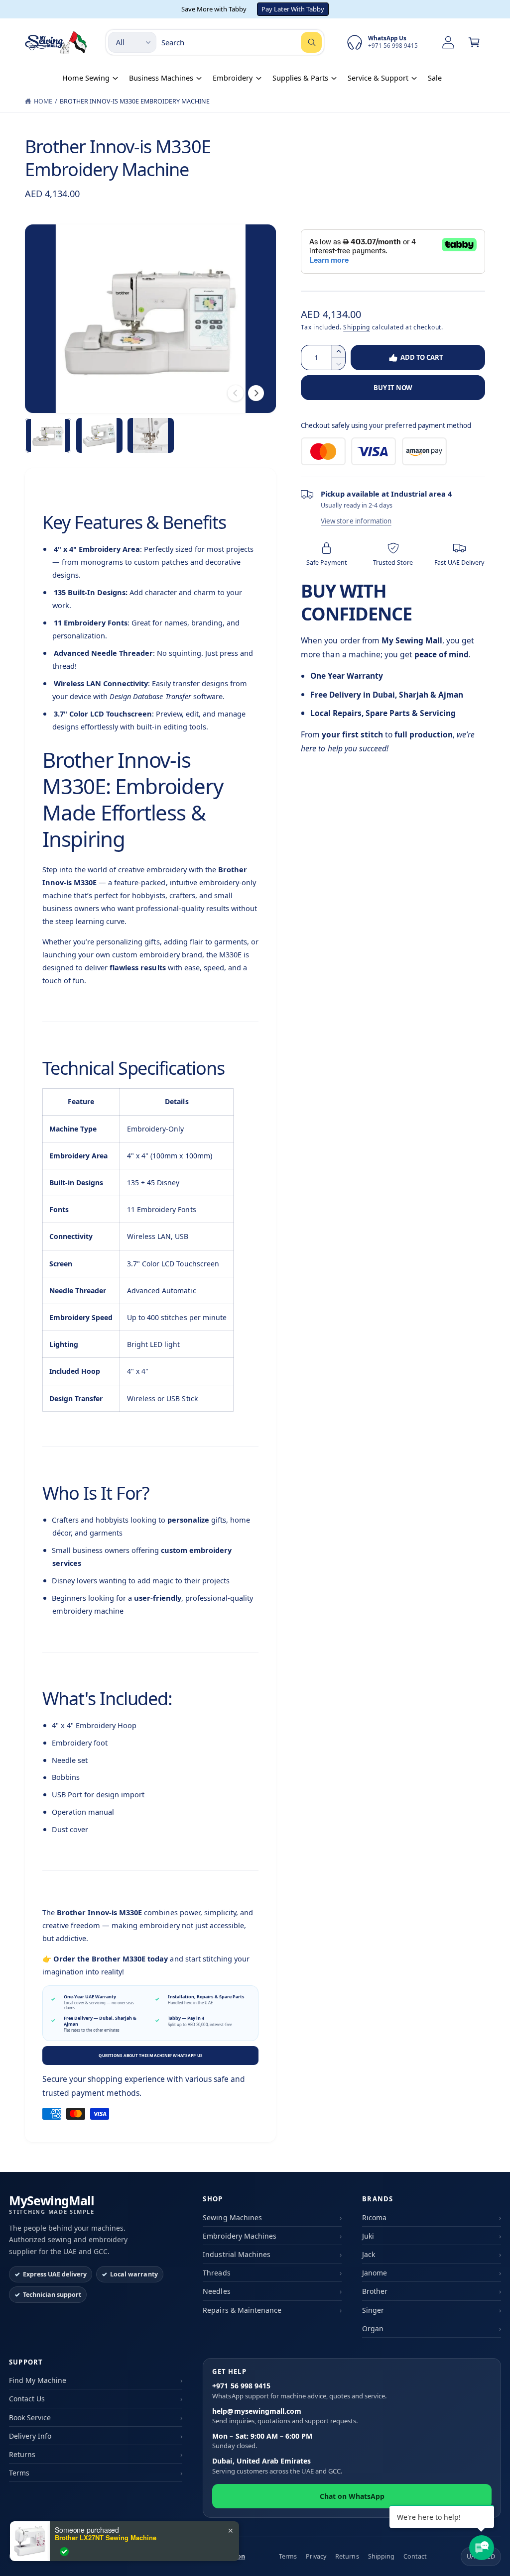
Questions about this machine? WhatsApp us (150, 2055)
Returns (22, 2454)
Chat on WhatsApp (352, 2496)
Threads (216, 2273)
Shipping (357, 327)
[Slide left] (236, 393)
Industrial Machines (236, 2254)
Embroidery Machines (239, 2236)
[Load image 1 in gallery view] (48, 435)
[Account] (448, 42)
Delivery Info (30, 2436)
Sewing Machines (232, 2217)
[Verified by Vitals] (64, 2552)
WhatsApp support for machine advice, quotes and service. (299, 2391)
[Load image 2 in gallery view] (99, 435)
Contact (415, 2556)
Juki (368, 2236)
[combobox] (242, 42)
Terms (19, 2473)
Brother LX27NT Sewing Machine (106, 2538)
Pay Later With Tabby (293, 9)
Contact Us (27, 2399)
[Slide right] (256, 393)
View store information (356, 521)
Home (43, 101)
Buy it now (393, 388)
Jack (369, 2254)
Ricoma (374, 2217)
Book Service (30, 2418)
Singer (373, 2310)
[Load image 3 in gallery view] (151, 435)
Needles (216, 2291)
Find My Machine (38, 2380)
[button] (474, 42)
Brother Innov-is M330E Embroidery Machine (135, 101)
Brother (375, 2291)
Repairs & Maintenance (242, 2310)
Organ (373, 2328)
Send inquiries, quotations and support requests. (285, 2416)
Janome (375, 2273)
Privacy (316, 2556)
